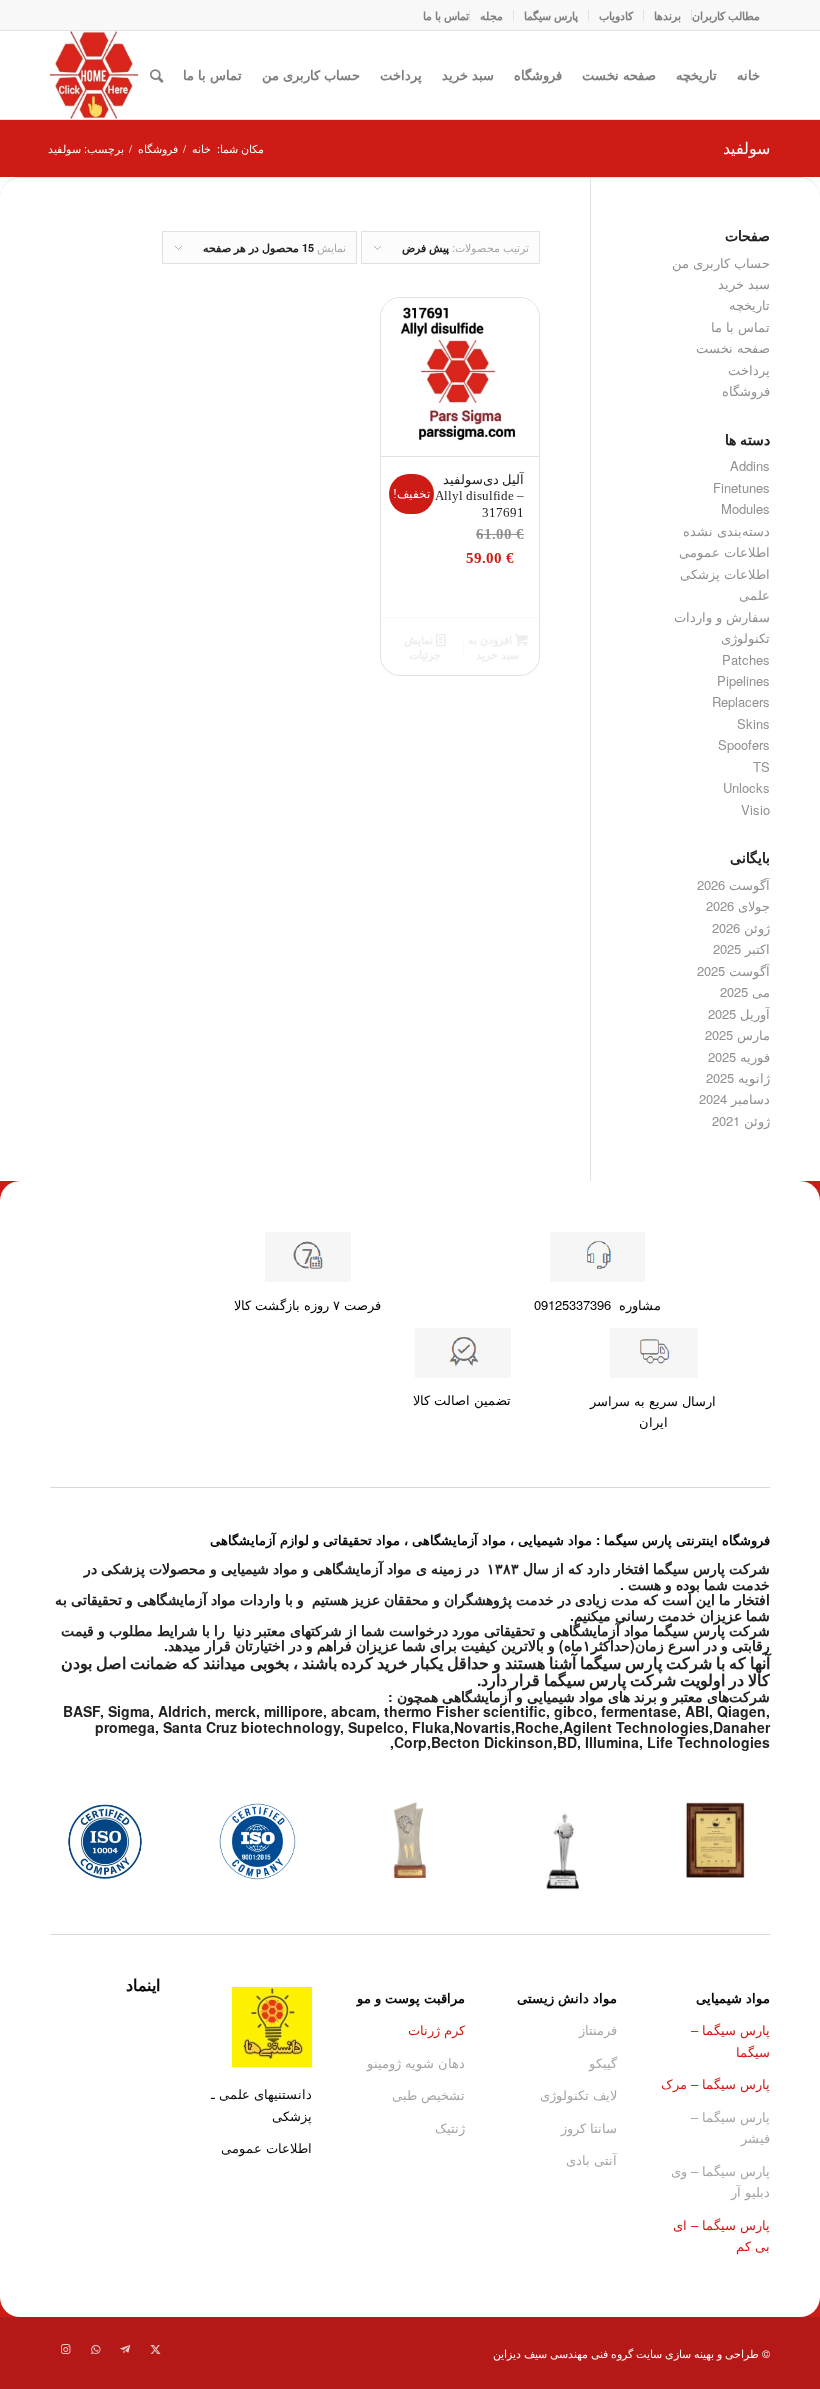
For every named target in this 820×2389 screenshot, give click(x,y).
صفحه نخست (619, 74)
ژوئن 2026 (741, 927)
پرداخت (401, 74)
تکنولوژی (745, 637)
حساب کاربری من (311, 74)
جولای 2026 (738, 905)
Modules (745, 508)
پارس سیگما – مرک (715, 2083)
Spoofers (744, 744)
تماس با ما (446, 15)
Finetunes (741, 487)
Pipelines (743, 680)
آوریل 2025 (739, 1013)
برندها (667, 15)
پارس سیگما (551, 15)
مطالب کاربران (726, 15)
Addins (750, 465)
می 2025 (745, 991)
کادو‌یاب (616, 15)
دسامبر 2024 (734, 1098)
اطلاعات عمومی (724, 551)
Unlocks (746, 787)
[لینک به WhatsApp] (95, 2348)
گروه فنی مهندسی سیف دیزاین (563, 2353)
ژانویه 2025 (738, 1077)
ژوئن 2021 (741, 1120)
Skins (753, 723)
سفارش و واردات (722, 616)
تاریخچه (696, 74)
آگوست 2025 (733, 970)
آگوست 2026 (733, 884)
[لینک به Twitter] (155, 2348)
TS (761, 766)
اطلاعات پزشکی (725, 573)
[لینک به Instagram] (65, 2348)
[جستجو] (156, 75)
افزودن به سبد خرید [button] (494, 647)
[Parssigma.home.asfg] (94, 75)
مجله (491, 15)
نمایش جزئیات (422, 647)
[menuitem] (725, 15)
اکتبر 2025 (741, 948)
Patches (746, 659)
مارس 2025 (737, 1034)
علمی (754, 594)
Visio (755, 809)
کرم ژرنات (436, 2029)
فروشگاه (538, 74)
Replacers (741, 701)
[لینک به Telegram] (125, 2348)
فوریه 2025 (739, 1056)
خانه (748, 74)
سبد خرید (468, 74)
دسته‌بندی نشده (726, 530)
